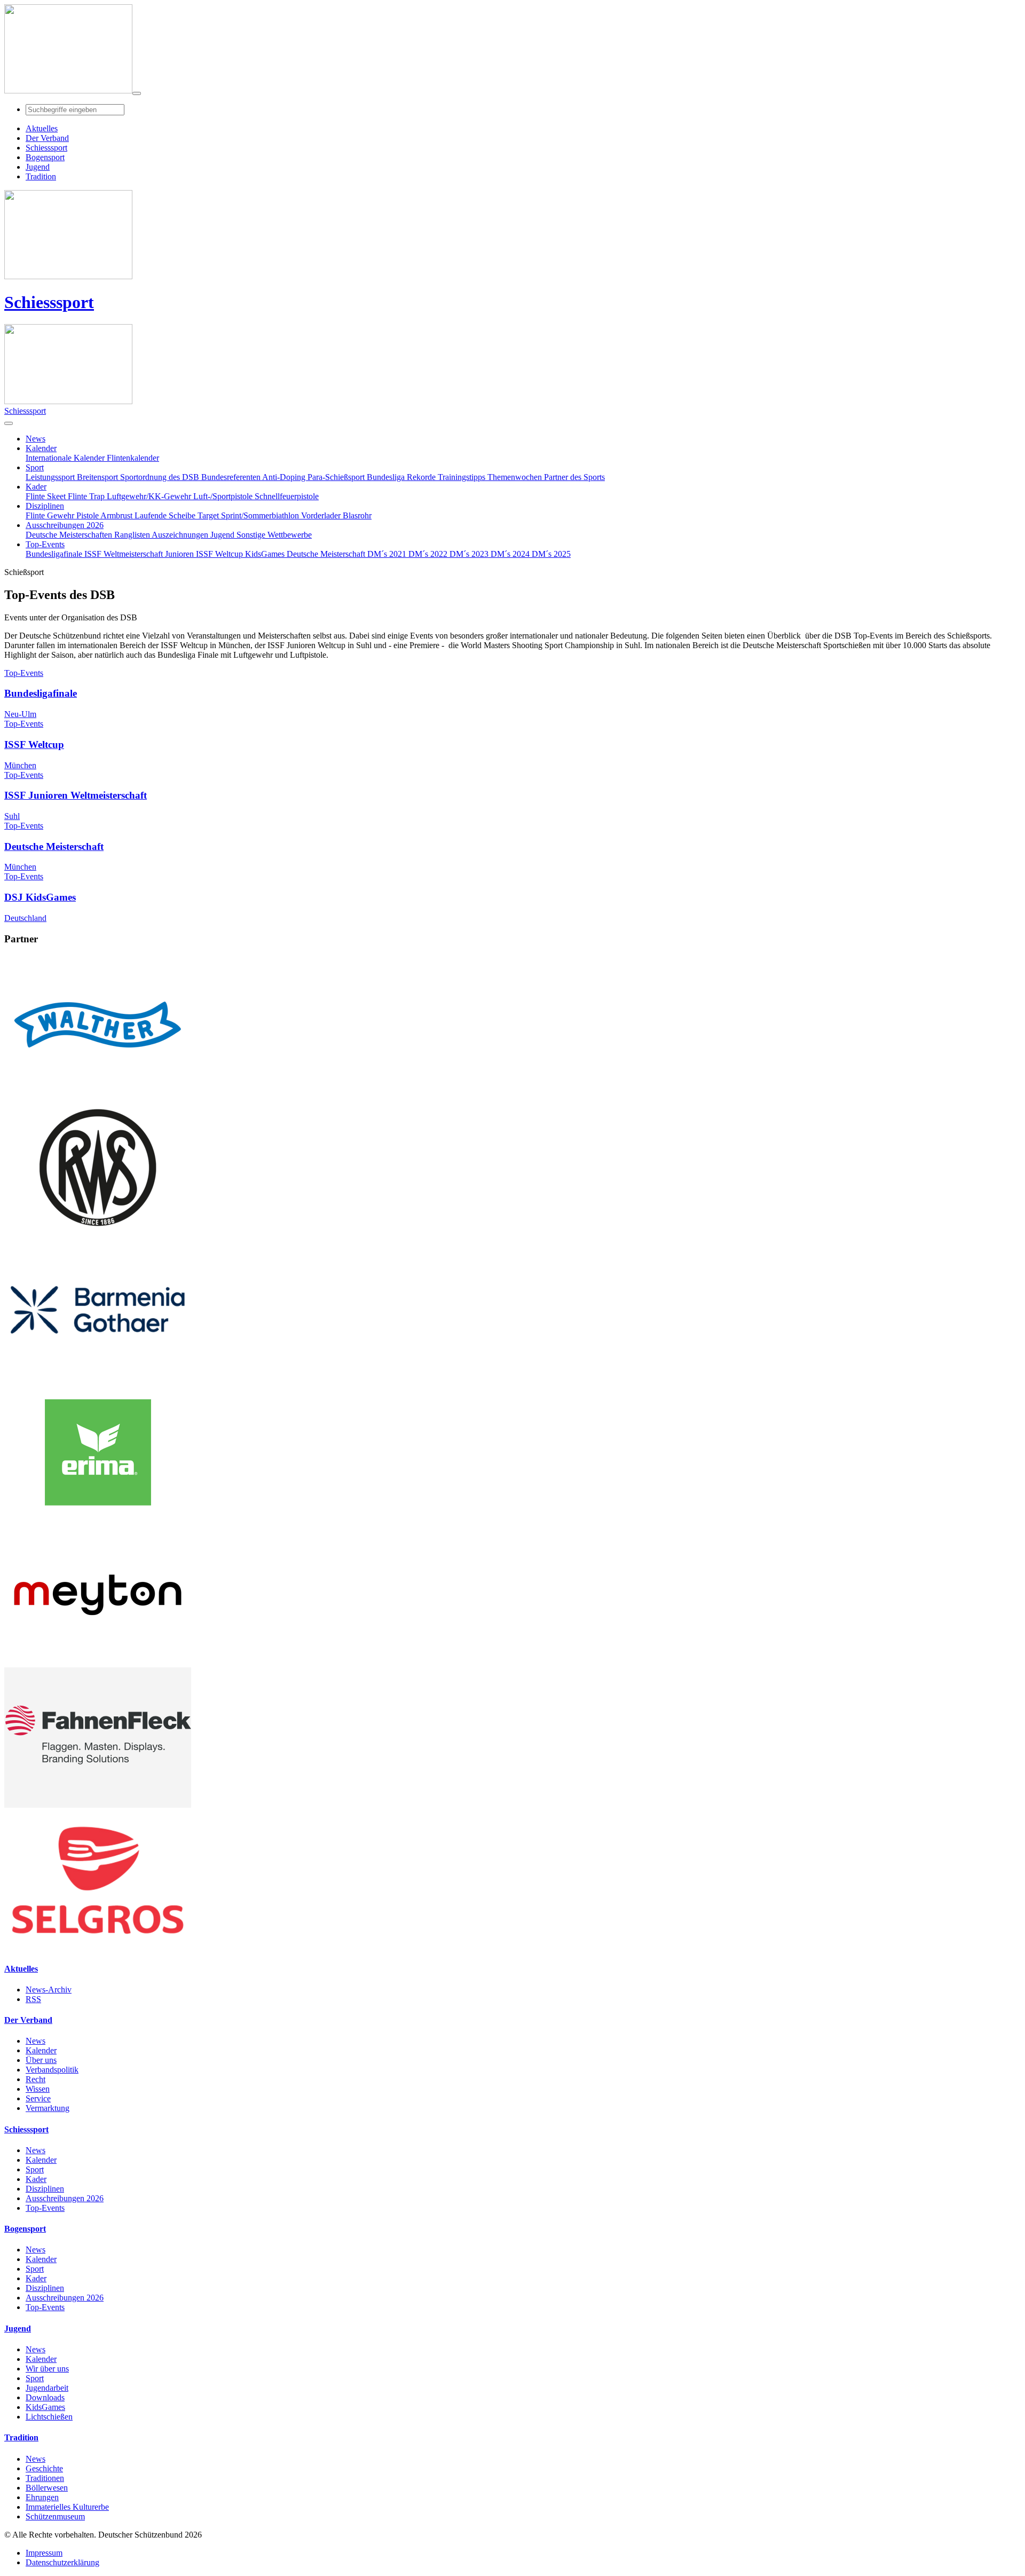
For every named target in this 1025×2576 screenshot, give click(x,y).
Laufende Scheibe (166, 515)
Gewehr (62, 515)
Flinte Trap (87, 496)
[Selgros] (98, 1947)
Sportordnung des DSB (161, 477)
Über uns (41, 2060)
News (36, 2041)
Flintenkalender (133, 458)
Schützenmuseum (55, 2516)
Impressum (44, 2553)
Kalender (41, 2050)
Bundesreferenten (232, 477)
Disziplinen (45, 2189)
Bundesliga (387, 477)
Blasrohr (357, 515)
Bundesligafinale (55, 554)
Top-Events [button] (45, 544)
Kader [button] (36, 487)
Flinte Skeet (47, 496)
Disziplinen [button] (45, 506)
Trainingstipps (463, 477)
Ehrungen (42, 2497)
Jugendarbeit (47, 2388)
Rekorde (422, 477)
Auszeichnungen (181, 535)
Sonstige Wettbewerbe (274, 535)
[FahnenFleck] (98, 1805)
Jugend (223, 535)
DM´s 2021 (388, 554)
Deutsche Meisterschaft (327, 554)
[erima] (98, 1520)
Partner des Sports (574, 477)
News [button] (36, 439)
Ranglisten (133, 535)
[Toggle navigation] (137, 93)
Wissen (38, 2089)
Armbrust (117, 515)
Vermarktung (48, 2108)
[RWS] (98, 1235)
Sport (35, 2169)
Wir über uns (47, 2369)
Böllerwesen (47, 2488)
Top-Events (45, 2208)
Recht (36, 2079)
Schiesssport (49, 302)
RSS (33, 1999)
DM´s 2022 (429, 554)
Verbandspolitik (52, 2070)
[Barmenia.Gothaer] (98, 1377)
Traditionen (45, 2478)
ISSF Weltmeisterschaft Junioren (140, 554)
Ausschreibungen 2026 (65, 2198)
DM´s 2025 (551, 554)
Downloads (45, 2397)
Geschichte (44, 2468)
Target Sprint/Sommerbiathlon (249, 515)
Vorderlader (322, 515)
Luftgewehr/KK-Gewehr (150, 496)
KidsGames (266, 554)
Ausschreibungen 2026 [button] (65, 525)
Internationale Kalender (66, 458)
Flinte (36, 515)
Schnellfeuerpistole (287, 496)
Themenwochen (516, 477)
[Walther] (98, 1092)
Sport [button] (35, 467)
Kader (36, 2179)
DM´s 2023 (470, 554)
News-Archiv (49, 1990)
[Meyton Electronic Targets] (98, 1662)
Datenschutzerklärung (62, 2562)
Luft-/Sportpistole (224, 496)
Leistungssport (51, 477)
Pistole (88, 515)
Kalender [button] (41, 448)
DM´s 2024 (511, 554)
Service (38, 2098)
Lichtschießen (49, 2417)
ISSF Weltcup (220, 554)
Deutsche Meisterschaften (70, 535)
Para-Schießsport (337, 477)
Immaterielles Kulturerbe (67, 2507)
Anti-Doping (285, 477)
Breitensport (98, 477)
